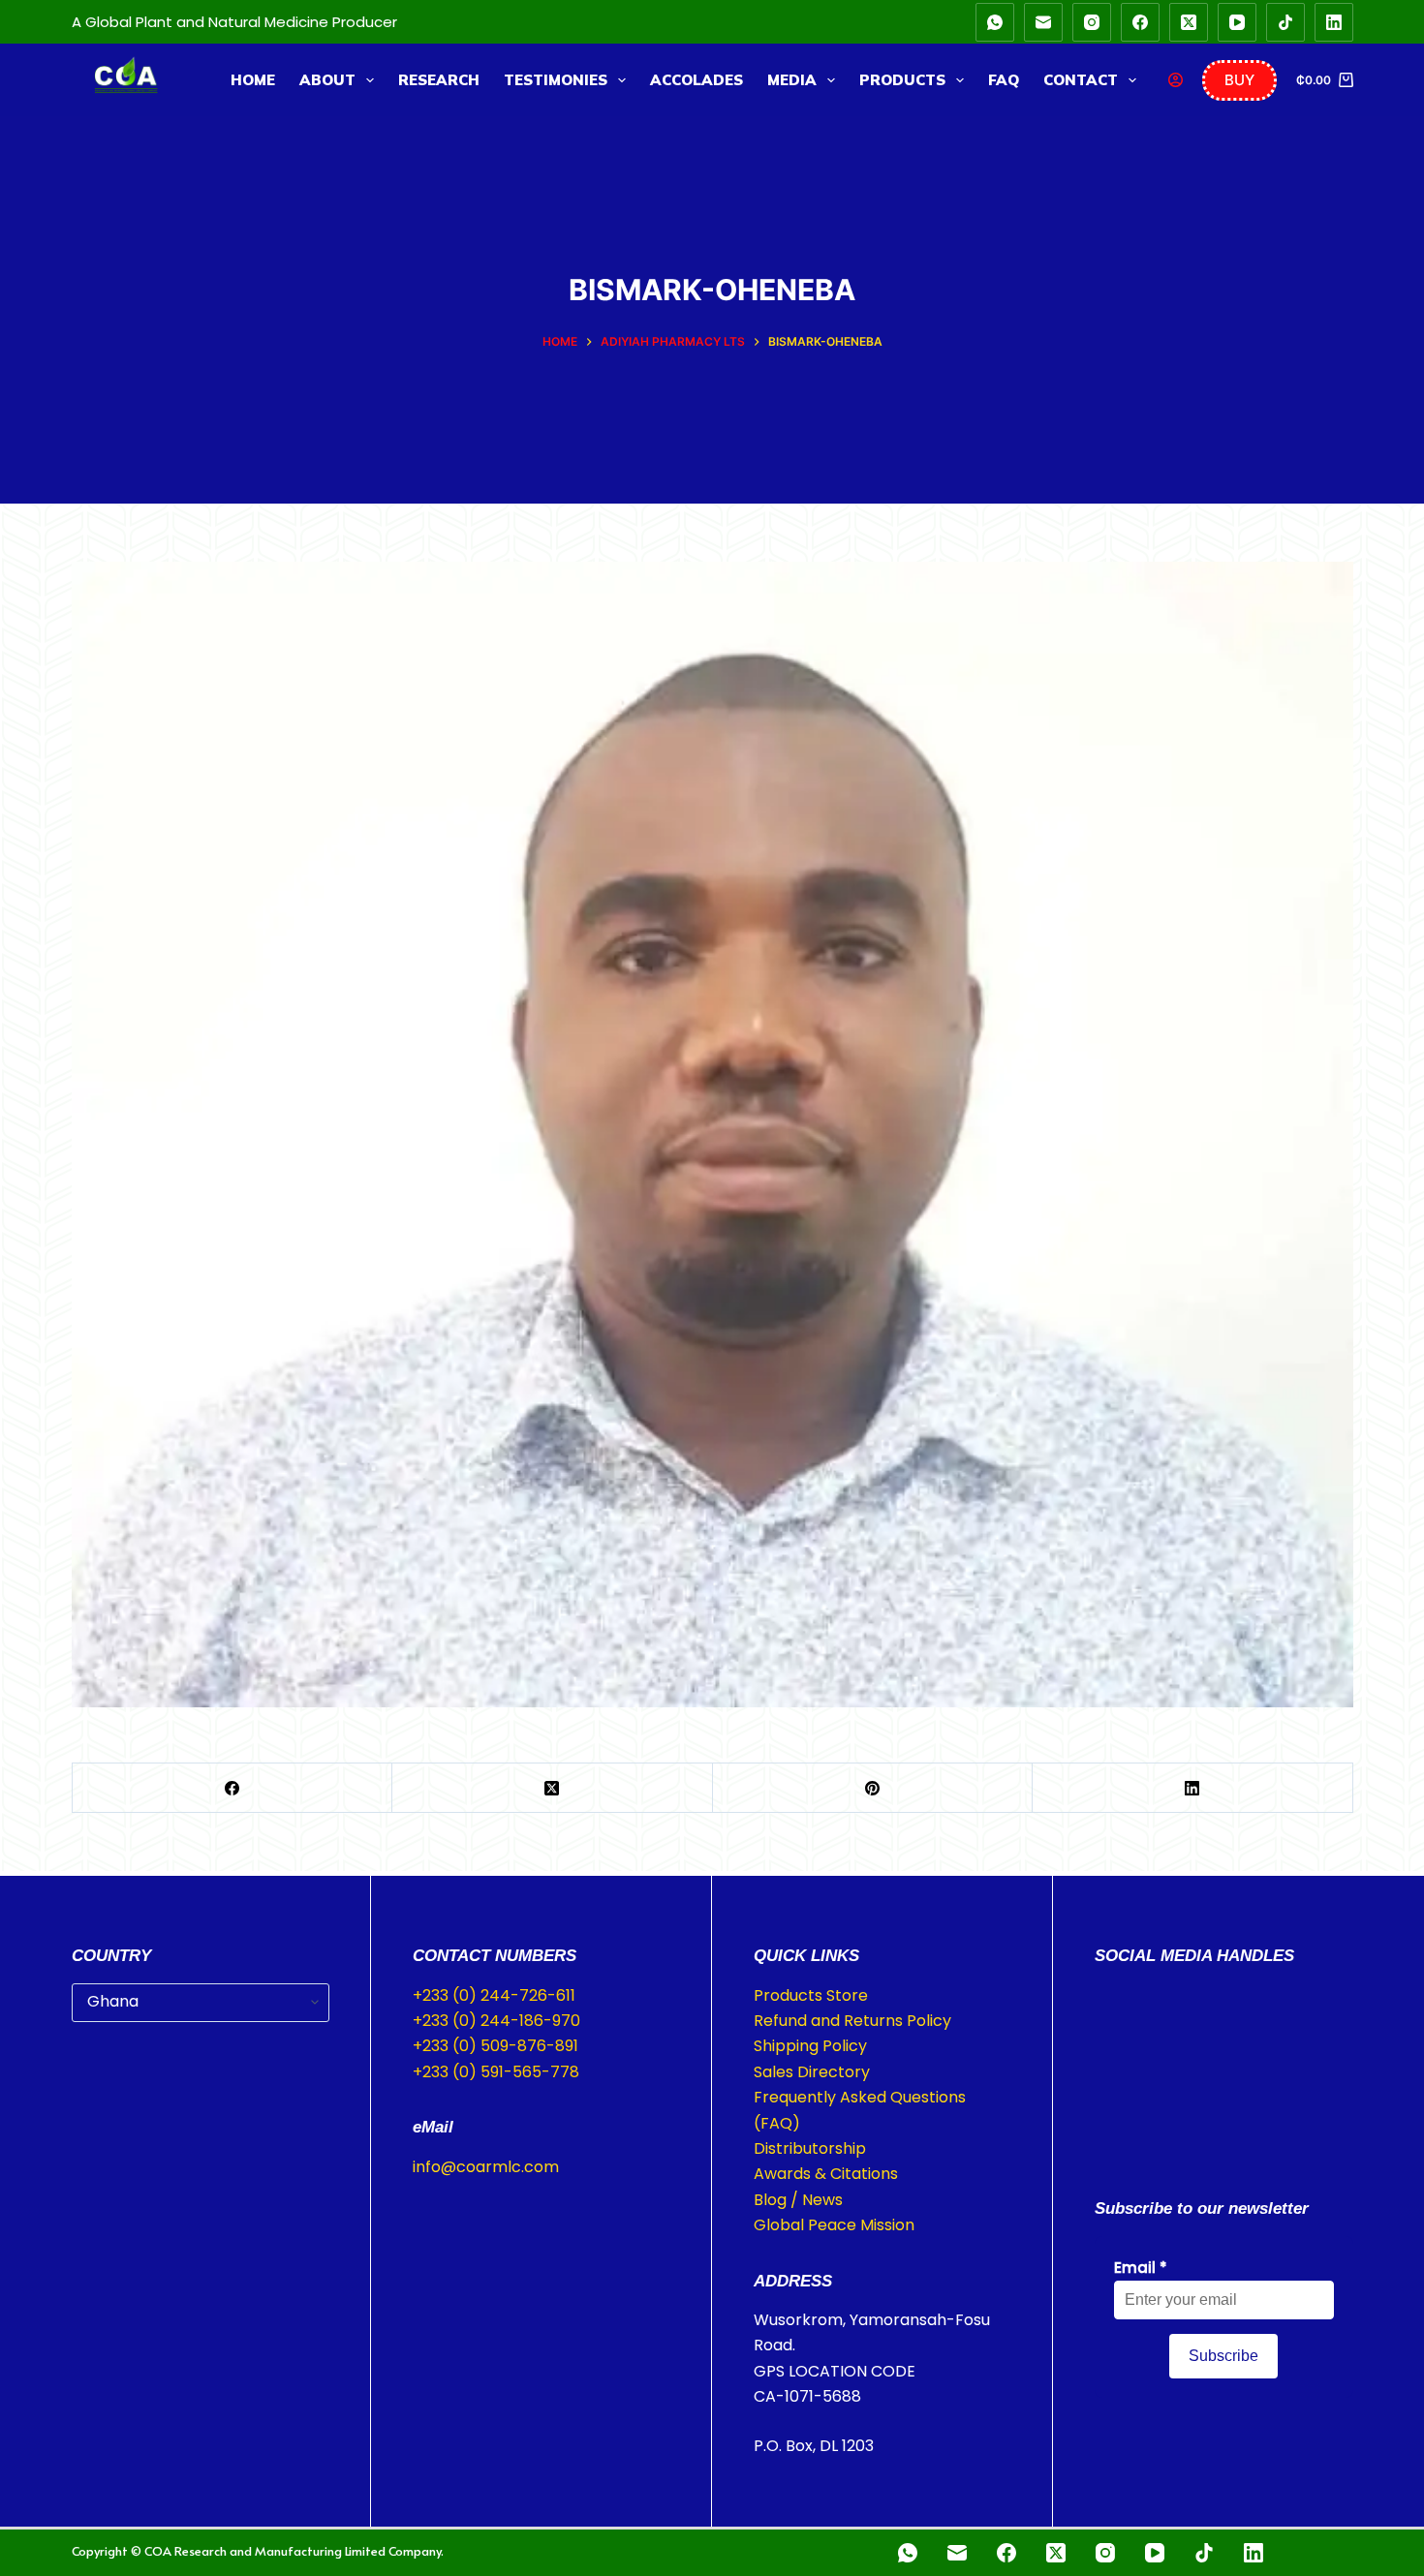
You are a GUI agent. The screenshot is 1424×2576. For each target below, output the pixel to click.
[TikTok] (1285, 22)
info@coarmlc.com (486, 2167)
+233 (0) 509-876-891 (495, 2046)
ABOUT (327, 80)
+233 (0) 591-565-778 (496, 2072)
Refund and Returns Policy (852, 2021)
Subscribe (1223, 2356)
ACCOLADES (697, 80)
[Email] (1043, 22)
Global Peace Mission (834, 2225)
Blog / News (798, 2200)
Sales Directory (812, 2072)
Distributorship (810, 2148)
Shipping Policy (810, 2046)
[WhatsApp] (995, 22)
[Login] (1176, 80)
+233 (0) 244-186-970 (496, 2021)
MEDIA (792, 80)
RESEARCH (439, 80)
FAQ (1004, 80)
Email (1141, 2268)
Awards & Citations (826, 2174)
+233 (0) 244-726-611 (494, 1995)
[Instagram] (1092, 22)
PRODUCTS (902, 80)
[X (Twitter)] (1189, 22)
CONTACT (1081, 80)
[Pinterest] (873, 1788)
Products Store (811, 1995)
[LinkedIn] (1334, 22)
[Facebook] (1140, 22)
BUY (1239, 80)
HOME (253, 80)
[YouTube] (1237, 22)
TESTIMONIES (556, 80)
